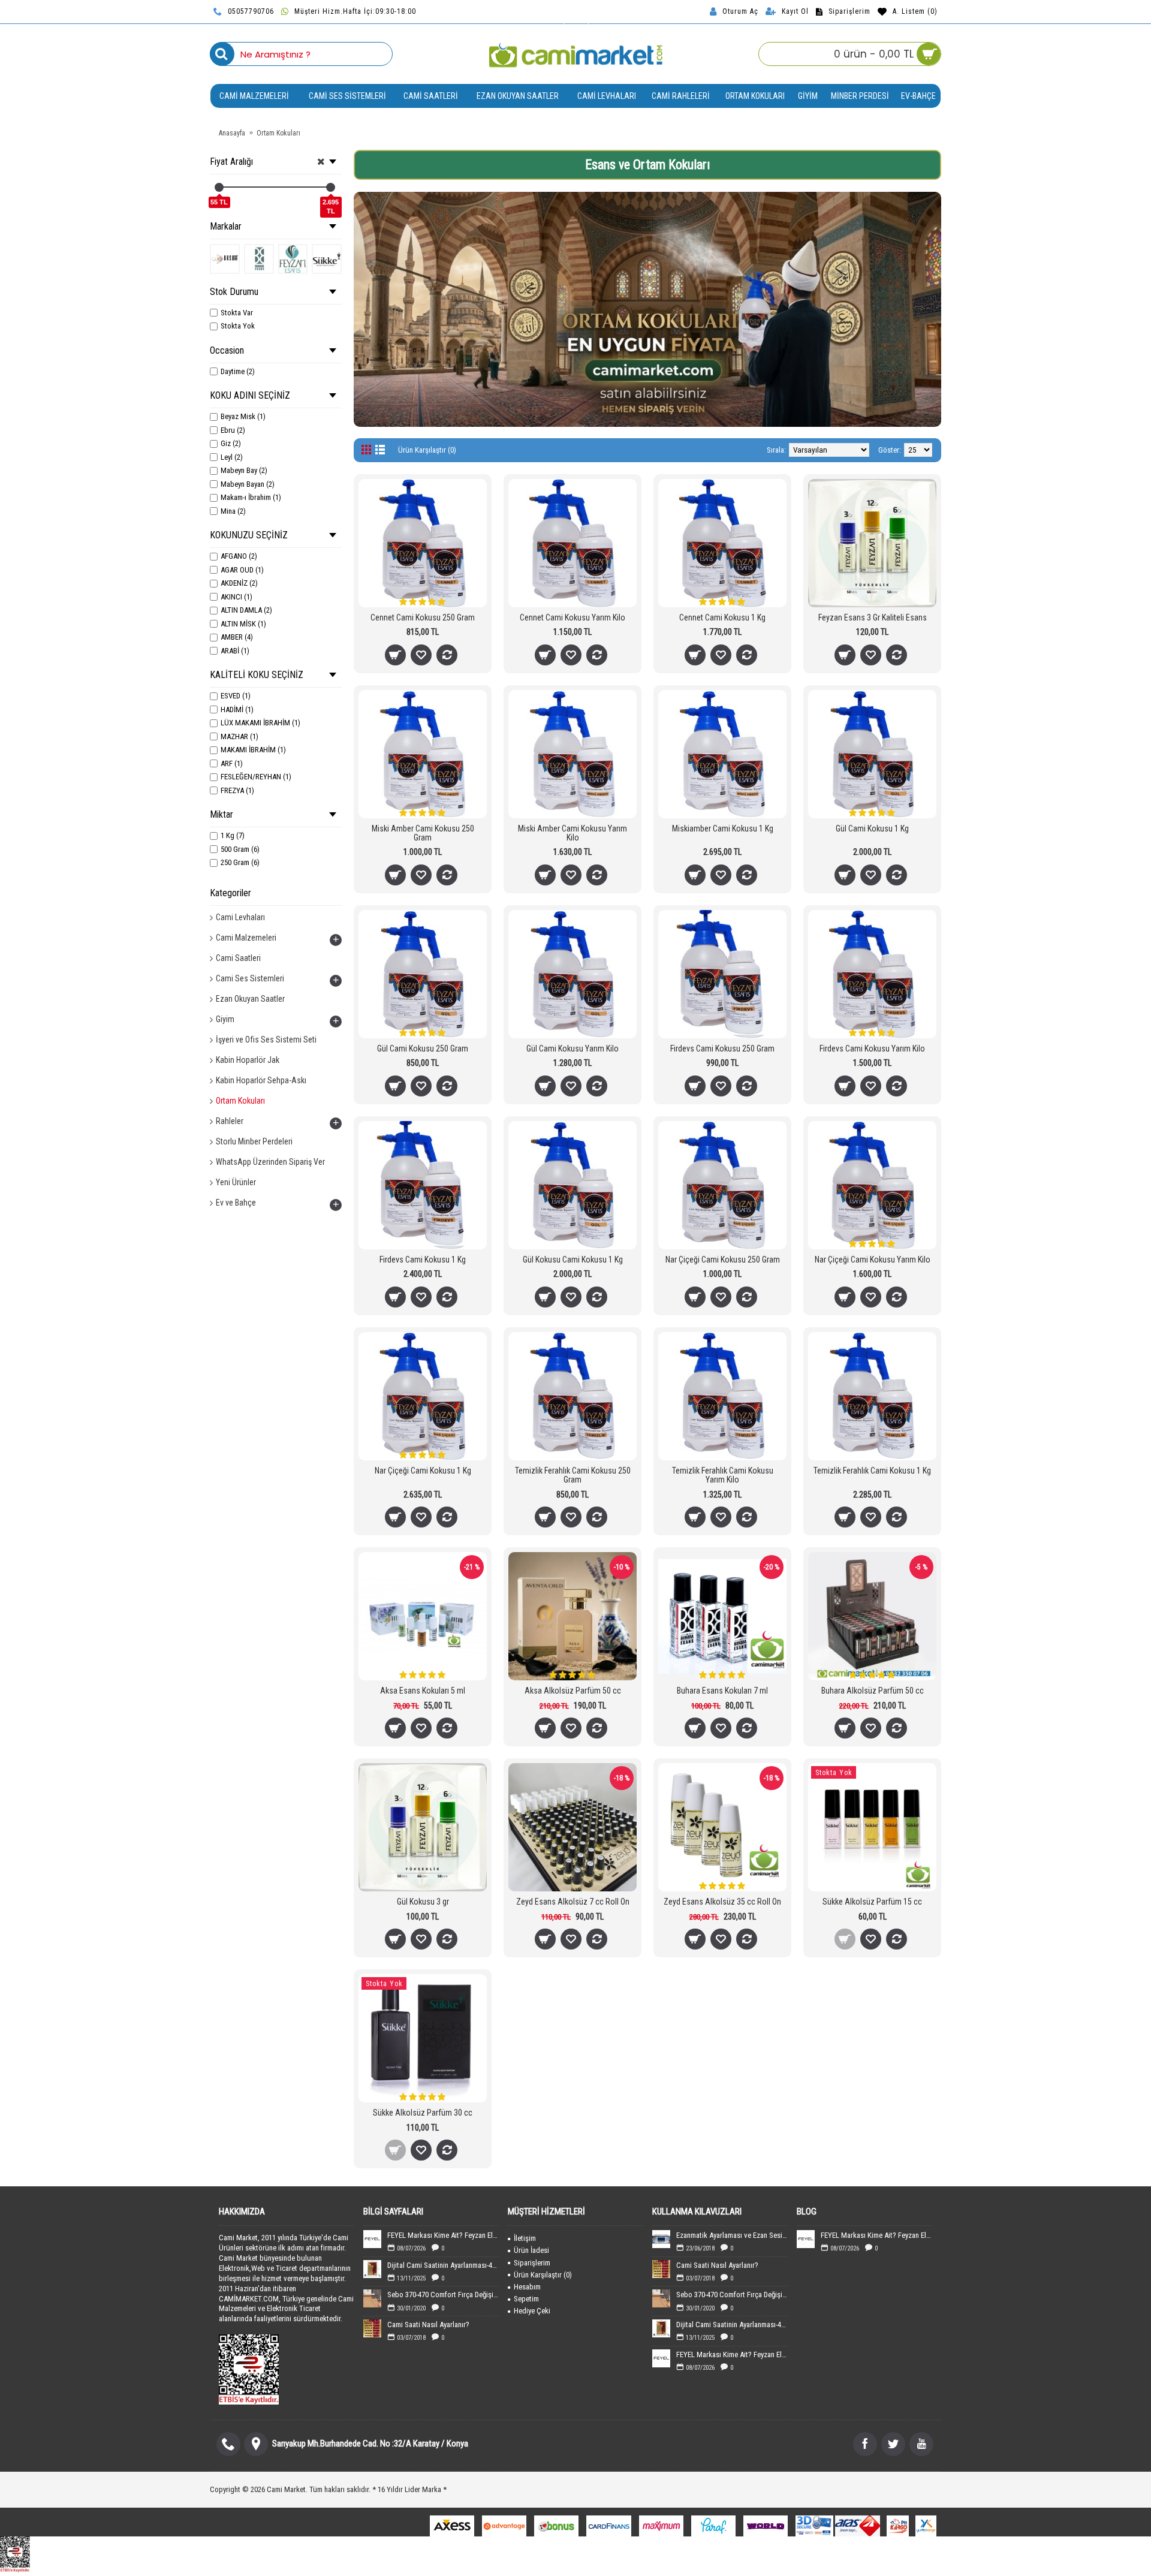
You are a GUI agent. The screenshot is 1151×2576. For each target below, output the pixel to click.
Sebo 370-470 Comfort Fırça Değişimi (443, 2295)
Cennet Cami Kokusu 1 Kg (722, 617)
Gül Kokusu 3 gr (423, 1902)
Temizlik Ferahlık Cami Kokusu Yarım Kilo (723, 1475)
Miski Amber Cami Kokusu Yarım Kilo (573, 833)
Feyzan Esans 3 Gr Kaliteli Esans (873, 617)
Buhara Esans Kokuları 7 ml (722, 1691)
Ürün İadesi (531, 2250)
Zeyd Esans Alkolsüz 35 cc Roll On (722, 1902)
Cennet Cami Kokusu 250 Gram (423, 617)
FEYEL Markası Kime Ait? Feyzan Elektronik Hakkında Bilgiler (443, 2235)
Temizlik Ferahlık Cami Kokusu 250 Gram (573, 1475)
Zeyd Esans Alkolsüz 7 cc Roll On (573, 1902)
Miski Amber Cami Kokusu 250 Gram (423, 833)
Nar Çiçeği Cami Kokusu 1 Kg (423, 1471)
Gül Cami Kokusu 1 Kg (872, 828)
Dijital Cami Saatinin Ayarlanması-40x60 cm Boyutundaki (443, 2265)
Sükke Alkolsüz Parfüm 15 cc (872, 1902)
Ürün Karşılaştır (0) (427, 450)
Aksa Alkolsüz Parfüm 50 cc (573, 1691)
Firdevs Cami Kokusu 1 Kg (423, 1260)
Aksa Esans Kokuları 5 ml (423, 1691)
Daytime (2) (238, 371)
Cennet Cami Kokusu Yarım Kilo (573, 617)
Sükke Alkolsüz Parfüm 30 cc (423, 2113)
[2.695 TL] (331, 187)
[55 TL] (219, 187)
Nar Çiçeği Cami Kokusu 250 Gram (723, 1260)
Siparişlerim (532, 2263)
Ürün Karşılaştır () (543, 2275)
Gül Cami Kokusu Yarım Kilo (573, 1049)
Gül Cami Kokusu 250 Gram (423, 1049)
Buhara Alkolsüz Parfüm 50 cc (873, 1691)
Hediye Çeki (532, 2311)
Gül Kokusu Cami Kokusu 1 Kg (573, 1260)
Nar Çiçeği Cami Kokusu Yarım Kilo (873, 1260)
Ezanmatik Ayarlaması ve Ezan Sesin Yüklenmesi (732, 2235)
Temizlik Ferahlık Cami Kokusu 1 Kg (872, 1471)
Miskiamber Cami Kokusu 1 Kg (723, 828)
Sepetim (526, 2299)
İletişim (525, 2238)
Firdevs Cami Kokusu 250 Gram (722, 1049)
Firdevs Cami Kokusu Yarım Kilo (872, 1049)
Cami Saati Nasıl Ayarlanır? (428, 2325)
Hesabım (527, 2287)
